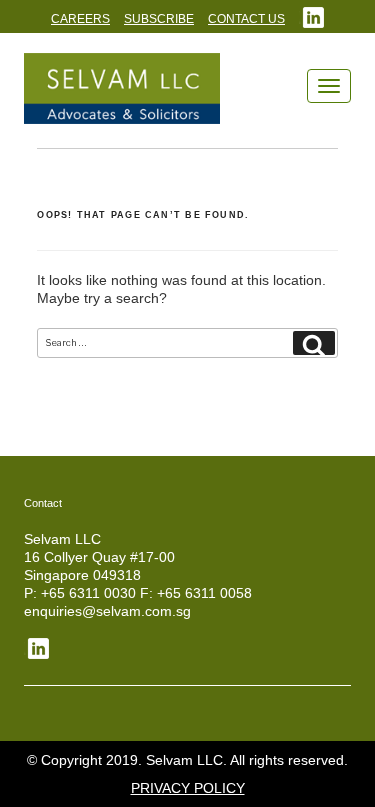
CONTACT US (246, 19)
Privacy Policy (188, 788)
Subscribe (159, 19)
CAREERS (80, 19)
